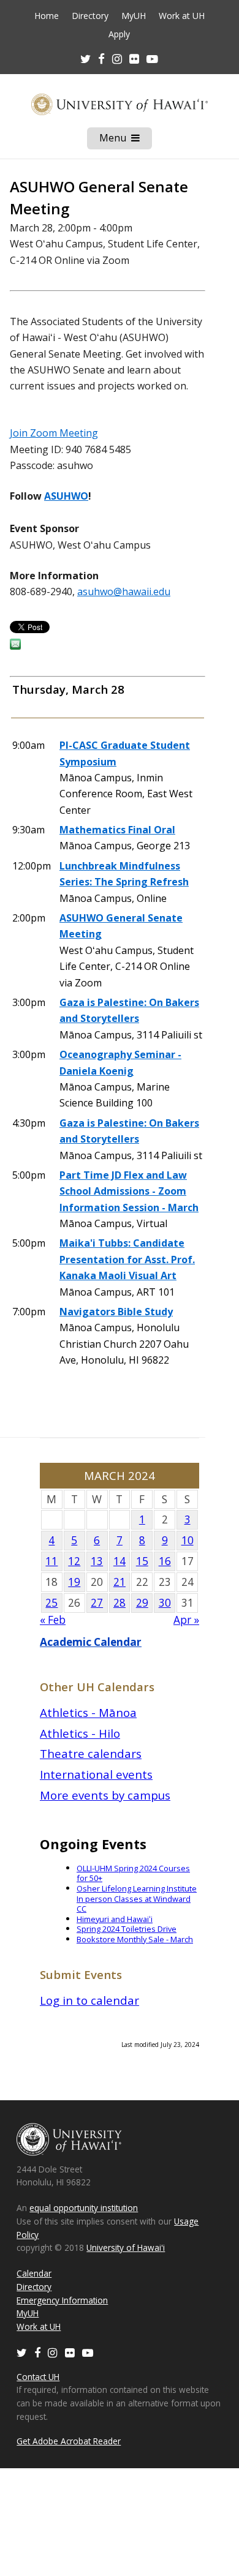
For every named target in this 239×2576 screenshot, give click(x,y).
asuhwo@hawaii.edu (124, 591)
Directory (90, 16)
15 (142, 1561)
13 (97, 1561)
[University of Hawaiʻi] (120, 104)
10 (188, 1540)
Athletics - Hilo (80, 1733)
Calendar (34, 2273)
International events (96, 1774)
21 (120, 1582)
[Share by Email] (15, 646)
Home (47, 16)
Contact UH (38, 2377)
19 (74, 1582)
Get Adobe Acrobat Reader (69, 2441)
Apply (119, 34)
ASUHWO (66, 496)
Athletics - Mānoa (88, 1712)
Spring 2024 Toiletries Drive (127, 1929)
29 (142, 1603)
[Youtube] (152, 58)
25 (51, 1603)
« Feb (53, 1620)
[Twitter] (22, 2352)
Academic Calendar (91, 1642)
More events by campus (105, 1795)
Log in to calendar (89, 2000)
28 (120, 1603)
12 (74, 1561)
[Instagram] (53, 2352)
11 (51, 1561)
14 (120, 1561)
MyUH (134, 16)
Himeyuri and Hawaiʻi (115, 1919)
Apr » (186, 1620)
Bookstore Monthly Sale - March (135, 1939)
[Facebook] (37, 2352)
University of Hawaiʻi (126, 2247)
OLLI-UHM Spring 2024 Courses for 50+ (133, 1873)
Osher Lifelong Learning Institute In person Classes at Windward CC (137, 1898)
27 (97, 1603)
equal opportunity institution (84, 2208)
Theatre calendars (91, 1753)
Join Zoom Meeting (54, 433)
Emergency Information (62, 2300)
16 (165, 1561)
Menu (126, 140)
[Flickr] (70, 2352)
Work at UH (182, 16)
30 (165, 1603)
